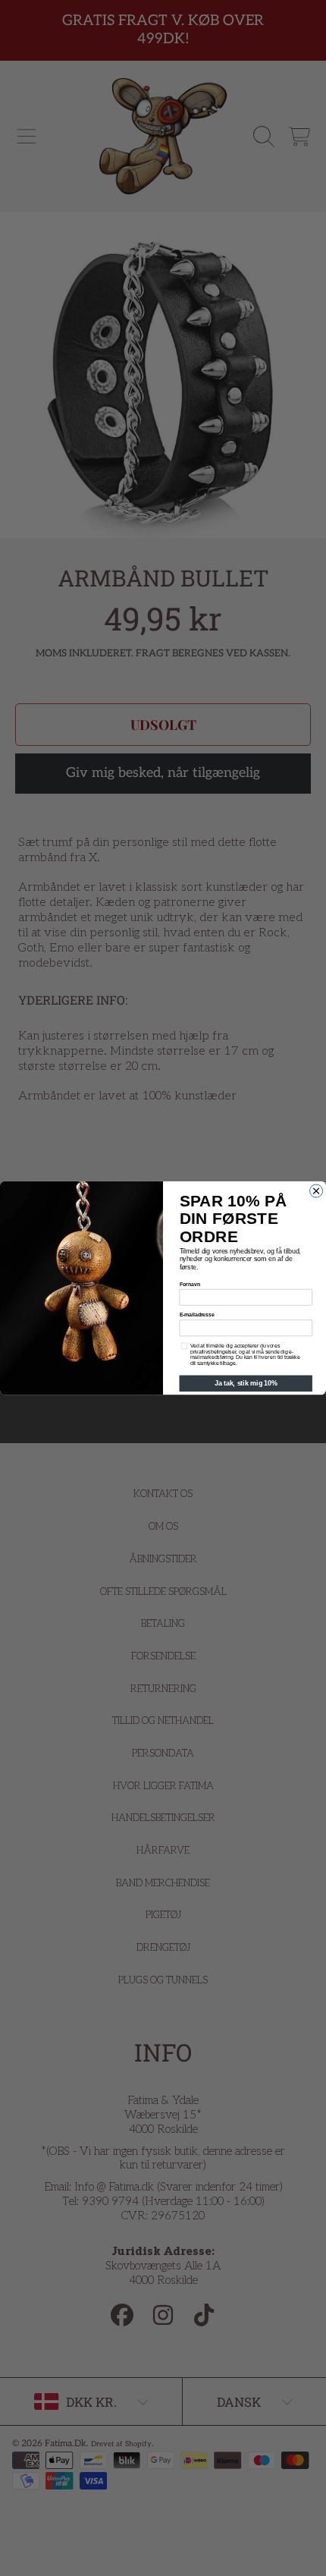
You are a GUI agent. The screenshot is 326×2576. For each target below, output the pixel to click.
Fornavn (190, 1284)
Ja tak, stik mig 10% (246, 1384)
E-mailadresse (197, 1315)
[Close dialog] (317, 1191)
